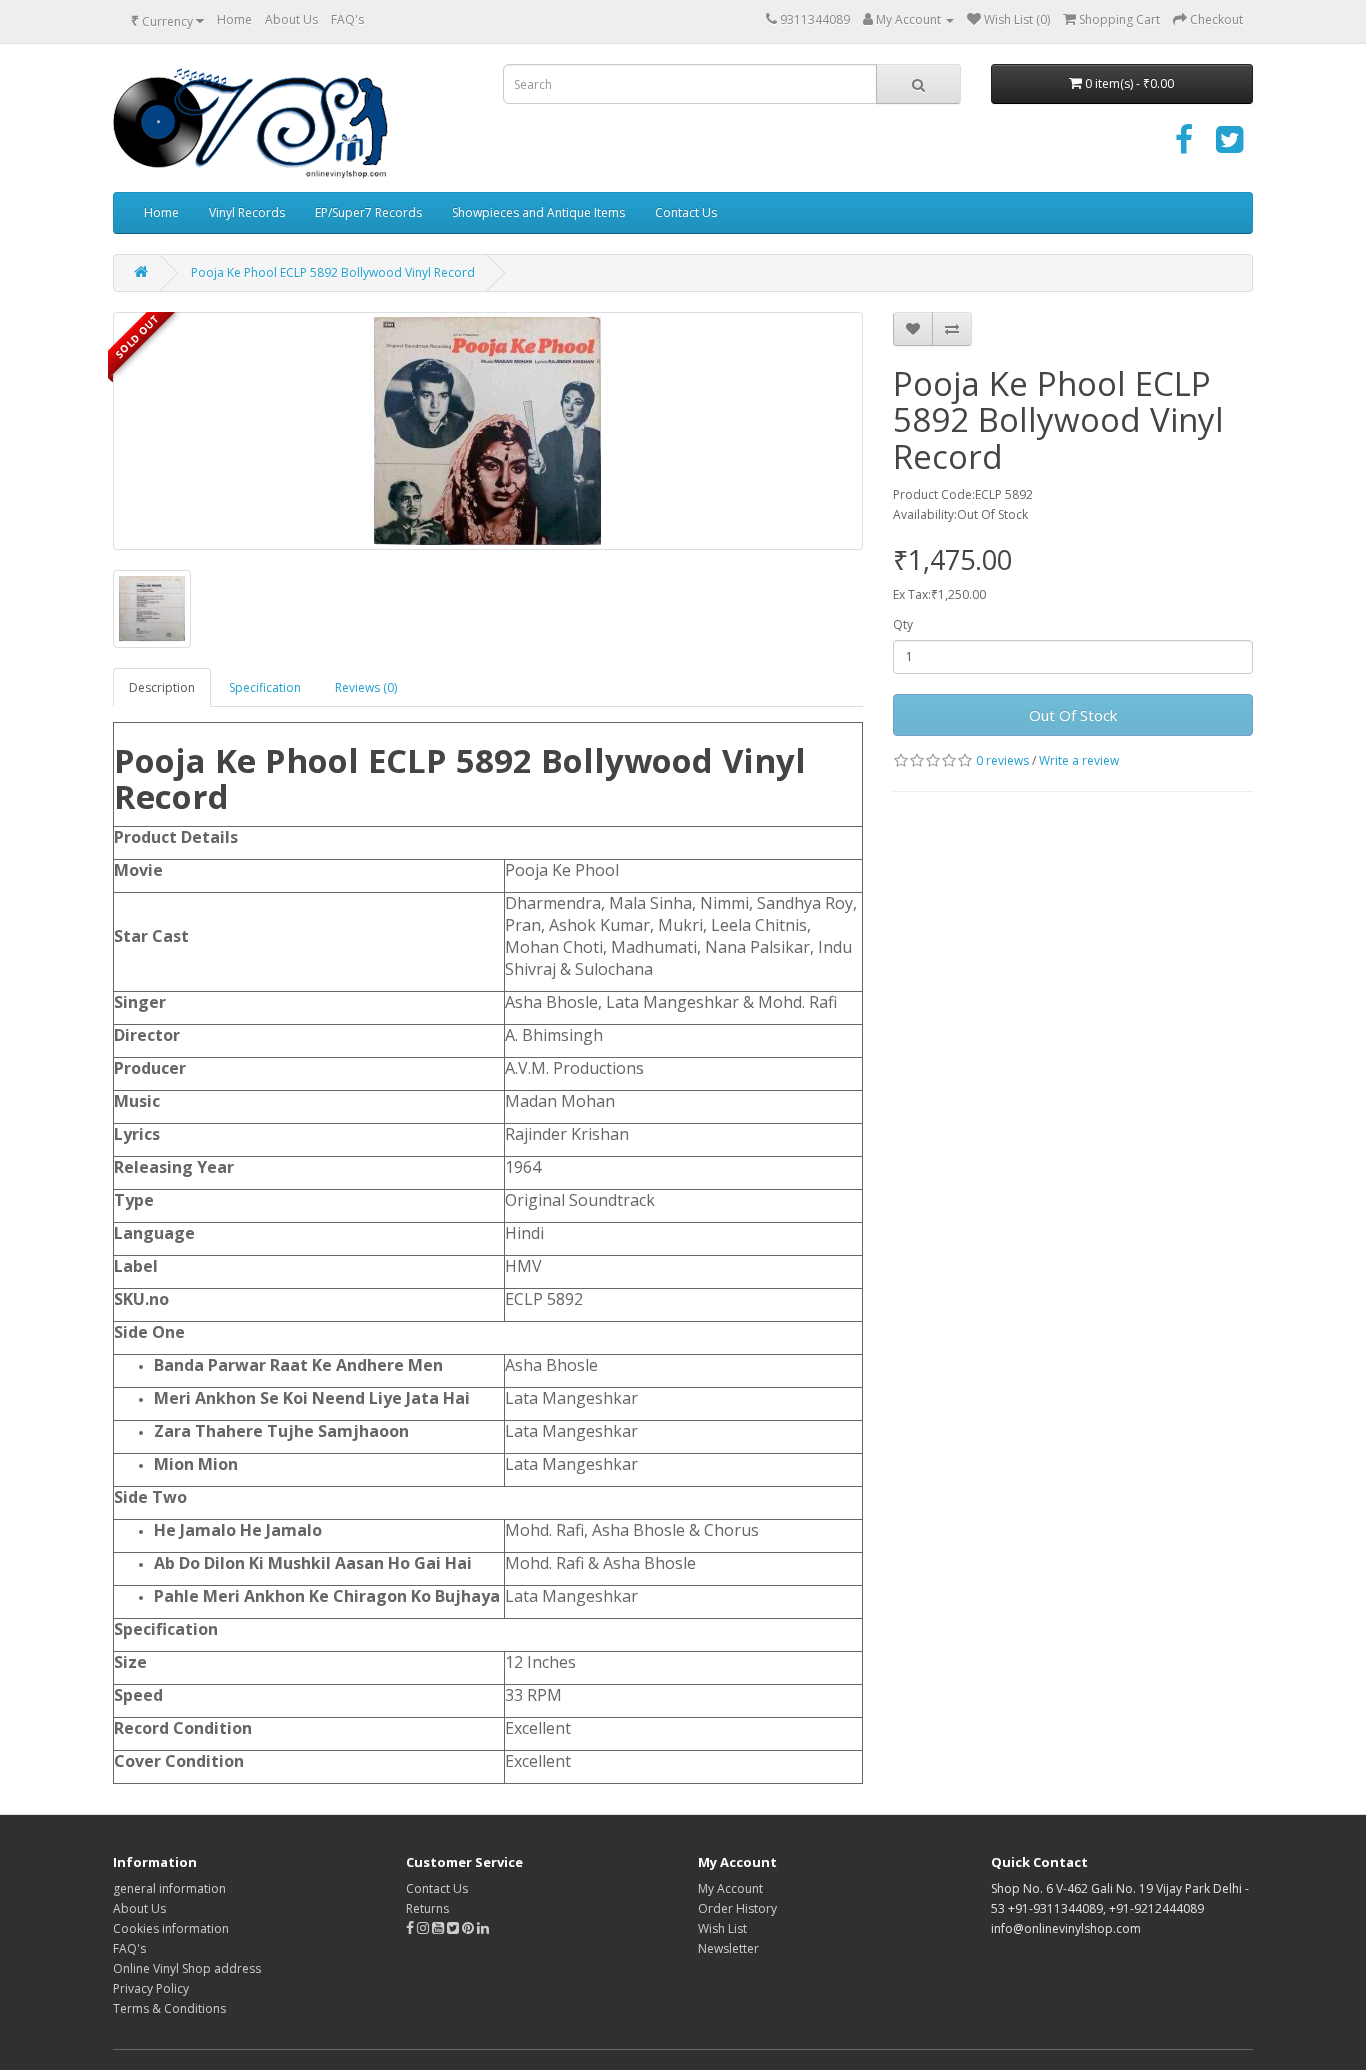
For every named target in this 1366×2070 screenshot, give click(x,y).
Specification (265, 687)
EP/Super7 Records (368, 212)
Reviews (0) (366, 687)
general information (169, 1888)
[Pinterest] (468, 1928)
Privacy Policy (151, 1988)
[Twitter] (1229, 146)
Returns (427, 1908)
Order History (737, 1908)
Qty (903, 624)
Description (162, 687)
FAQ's (347, 19)
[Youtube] (439, 1928)
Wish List (722, 1928)
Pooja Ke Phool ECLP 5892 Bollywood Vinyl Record (333, 272)
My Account (730, 1888)
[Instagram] (424, 1928)
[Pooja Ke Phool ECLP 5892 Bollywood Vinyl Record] (488, 431)
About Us (291, 19)
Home (234, 19)
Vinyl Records (247, 212)
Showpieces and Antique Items (538, 212)
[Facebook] (1184, 146)
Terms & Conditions (169, 2008)
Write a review (1079, 760)
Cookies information (171, 1928)
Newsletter (728, 1948)
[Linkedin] (483, 1928)
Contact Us (686, 212)
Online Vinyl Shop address (187, 1968)
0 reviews (1002, 760)
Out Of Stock (1073, 715)
